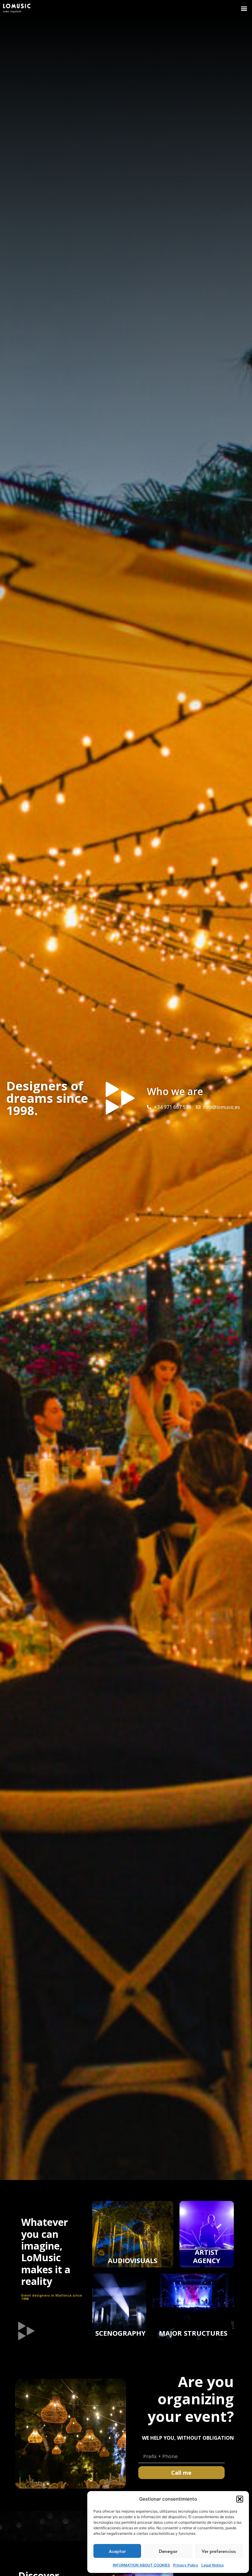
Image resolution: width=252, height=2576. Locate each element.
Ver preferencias (219, 2551)
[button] (240, 2499)
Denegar (168, 2551)
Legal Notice (213, 2565)
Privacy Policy (186, 2565)
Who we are (175, 1091)
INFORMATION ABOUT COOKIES (141, 2565)
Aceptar (117, 2551)
